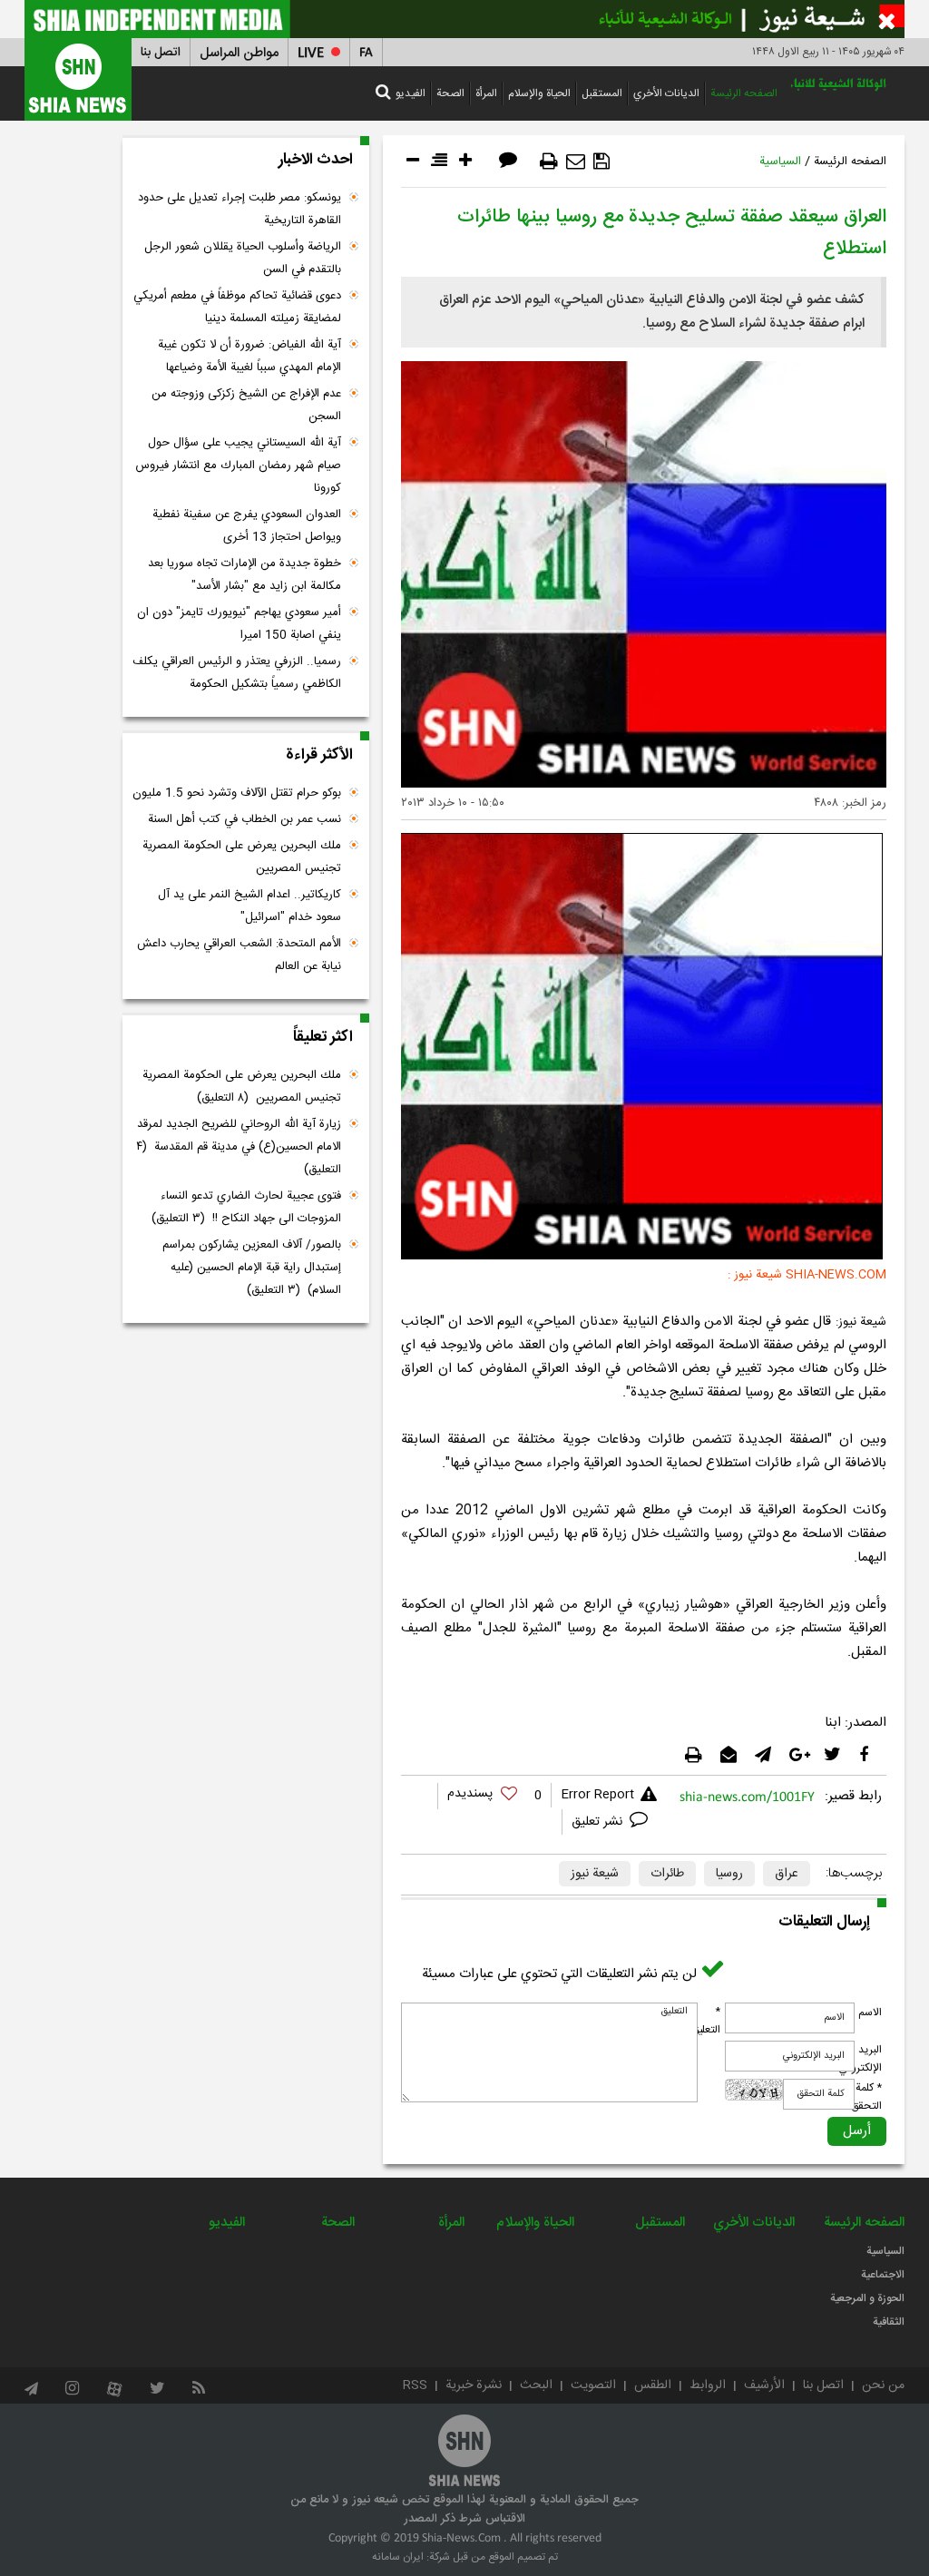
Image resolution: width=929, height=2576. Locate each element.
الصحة (450, 93)
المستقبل (602, 93)
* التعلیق (706, 2021)
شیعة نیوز (595, 1874)
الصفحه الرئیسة (744, 93)
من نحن (883, 2385)
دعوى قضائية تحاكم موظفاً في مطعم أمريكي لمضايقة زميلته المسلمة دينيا (237, 307)
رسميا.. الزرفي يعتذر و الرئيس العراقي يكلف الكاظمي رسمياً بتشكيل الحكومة (237, 673)
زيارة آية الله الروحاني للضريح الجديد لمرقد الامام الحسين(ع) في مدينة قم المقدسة (239, 1147)
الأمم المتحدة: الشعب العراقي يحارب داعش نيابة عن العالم (239, 955)
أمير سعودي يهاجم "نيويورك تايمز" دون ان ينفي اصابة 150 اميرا (239, 624)
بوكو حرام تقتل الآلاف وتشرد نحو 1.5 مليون (237, 793)
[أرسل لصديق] (576, 162)
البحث (536, 2385)
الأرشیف (764, 2385)
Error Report (597, 1795)
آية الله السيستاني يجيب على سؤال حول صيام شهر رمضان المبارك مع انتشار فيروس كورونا (238, 465)
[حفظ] (601, 162)
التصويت (593, 2385)
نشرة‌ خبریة (474, 2385)
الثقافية (889, 2322)
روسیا (729, 1874)
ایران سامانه (398, 2557)
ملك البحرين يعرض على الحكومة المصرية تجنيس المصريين (242, 857)
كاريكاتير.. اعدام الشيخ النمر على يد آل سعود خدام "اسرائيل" (249, 906)
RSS (415, 2385)
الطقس (653, 2385)
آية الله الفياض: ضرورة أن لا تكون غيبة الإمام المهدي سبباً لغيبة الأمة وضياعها (249, 356)
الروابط (708, 2385)
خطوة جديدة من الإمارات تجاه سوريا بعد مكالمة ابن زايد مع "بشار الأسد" (244, 575)
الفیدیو (411, 93)
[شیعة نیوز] (464, 19)
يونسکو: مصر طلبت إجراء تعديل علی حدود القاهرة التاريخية (240, 209)
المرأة (486, 93)
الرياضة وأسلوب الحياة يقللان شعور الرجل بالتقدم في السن (243, 258)
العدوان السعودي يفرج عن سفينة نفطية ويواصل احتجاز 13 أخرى (247, 526)
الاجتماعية (883, 2275)
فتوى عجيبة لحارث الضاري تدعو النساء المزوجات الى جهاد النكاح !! (246, 1207)
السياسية (780, 162)
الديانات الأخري (666, 93)
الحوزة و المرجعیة (867, 2298)
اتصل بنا (161, 53)
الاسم (870, 2013)
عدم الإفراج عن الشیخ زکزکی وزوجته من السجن (246, 405)
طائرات (667, 1874)
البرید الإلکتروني (860, 2059)
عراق (787, 1874)
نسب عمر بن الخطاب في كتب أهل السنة (244, 819)
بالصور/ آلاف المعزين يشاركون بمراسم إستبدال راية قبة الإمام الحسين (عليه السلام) (252, 1268)
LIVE (311, 53)
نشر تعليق (599, 1822)
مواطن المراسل (239, 53)
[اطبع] (549, 162)
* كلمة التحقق (866, 2097)
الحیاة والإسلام (539, 93)
